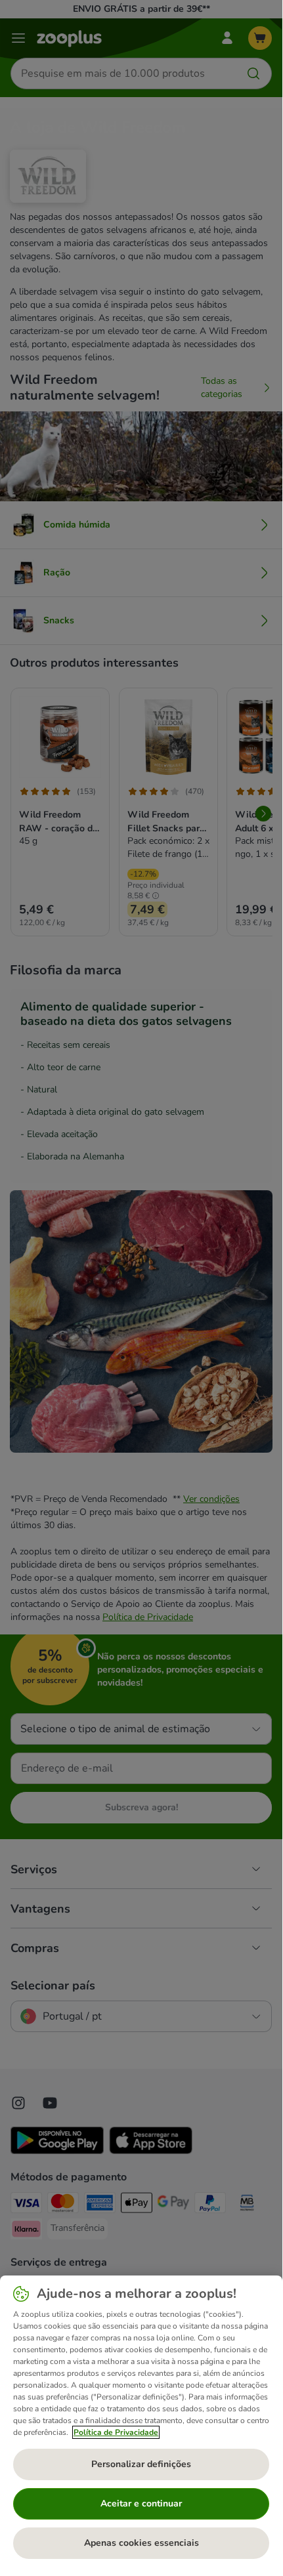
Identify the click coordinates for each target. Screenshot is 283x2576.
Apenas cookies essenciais (141, 2543)
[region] (141, 2422)
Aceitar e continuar (141, 2503)
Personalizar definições (141, 2464)
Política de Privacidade (116, 2432)
